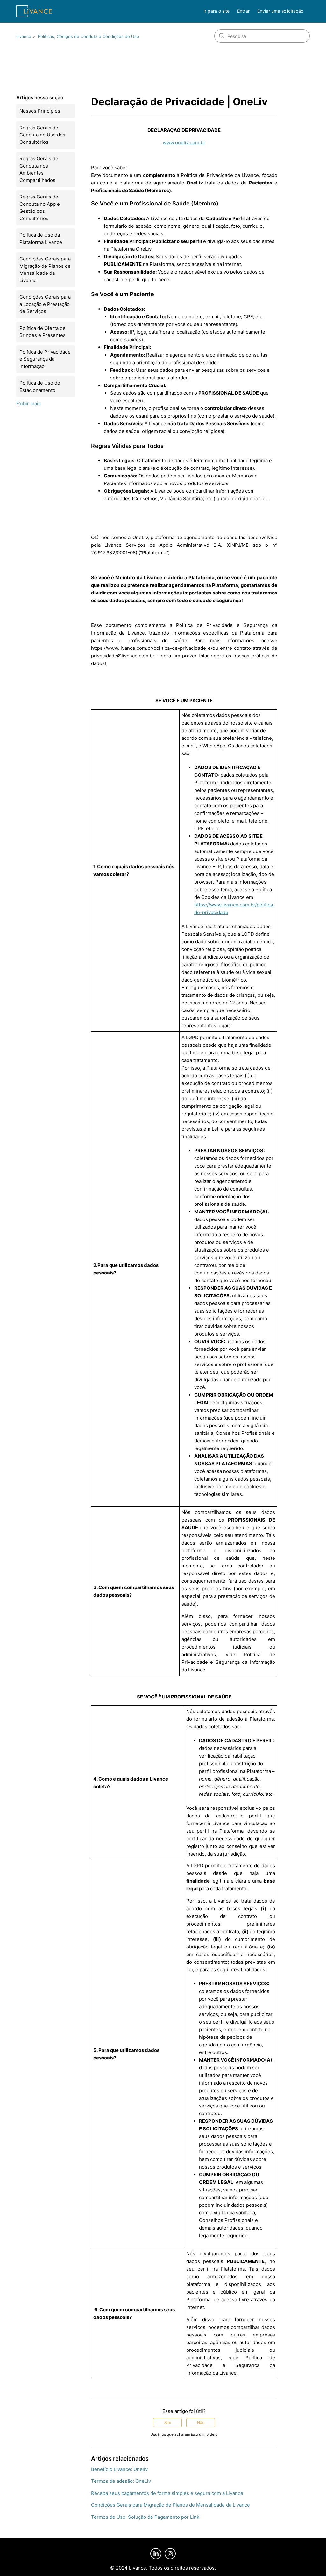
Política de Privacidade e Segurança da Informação (45, 359)
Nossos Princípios (40, 111)
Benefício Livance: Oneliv (119, 2469)
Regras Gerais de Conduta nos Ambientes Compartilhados (39, 169)
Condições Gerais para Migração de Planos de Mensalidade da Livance (45, 270)
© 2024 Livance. (129, 2568)
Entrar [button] (243, 11)
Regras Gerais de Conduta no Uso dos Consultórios (42, 135)
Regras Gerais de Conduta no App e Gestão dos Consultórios (40, 208)
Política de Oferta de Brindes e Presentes (43, 332)
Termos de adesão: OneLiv (121, 2481)
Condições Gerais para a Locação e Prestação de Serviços (45, 304)
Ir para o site (216, 11)
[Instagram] (170, 2554)
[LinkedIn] (156, 2554)
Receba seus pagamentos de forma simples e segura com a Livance (167, 2493)
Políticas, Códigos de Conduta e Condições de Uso (89, 36)
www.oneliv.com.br (184, 143)
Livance (24, 36)
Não (201, 2423)
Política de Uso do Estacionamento (40, 386)
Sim (168, 2423)
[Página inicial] (34, 11)
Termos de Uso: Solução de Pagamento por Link (145, 2517)
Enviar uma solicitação (280, 11)
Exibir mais (28, 403)
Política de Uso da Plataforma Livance (41, 239)
